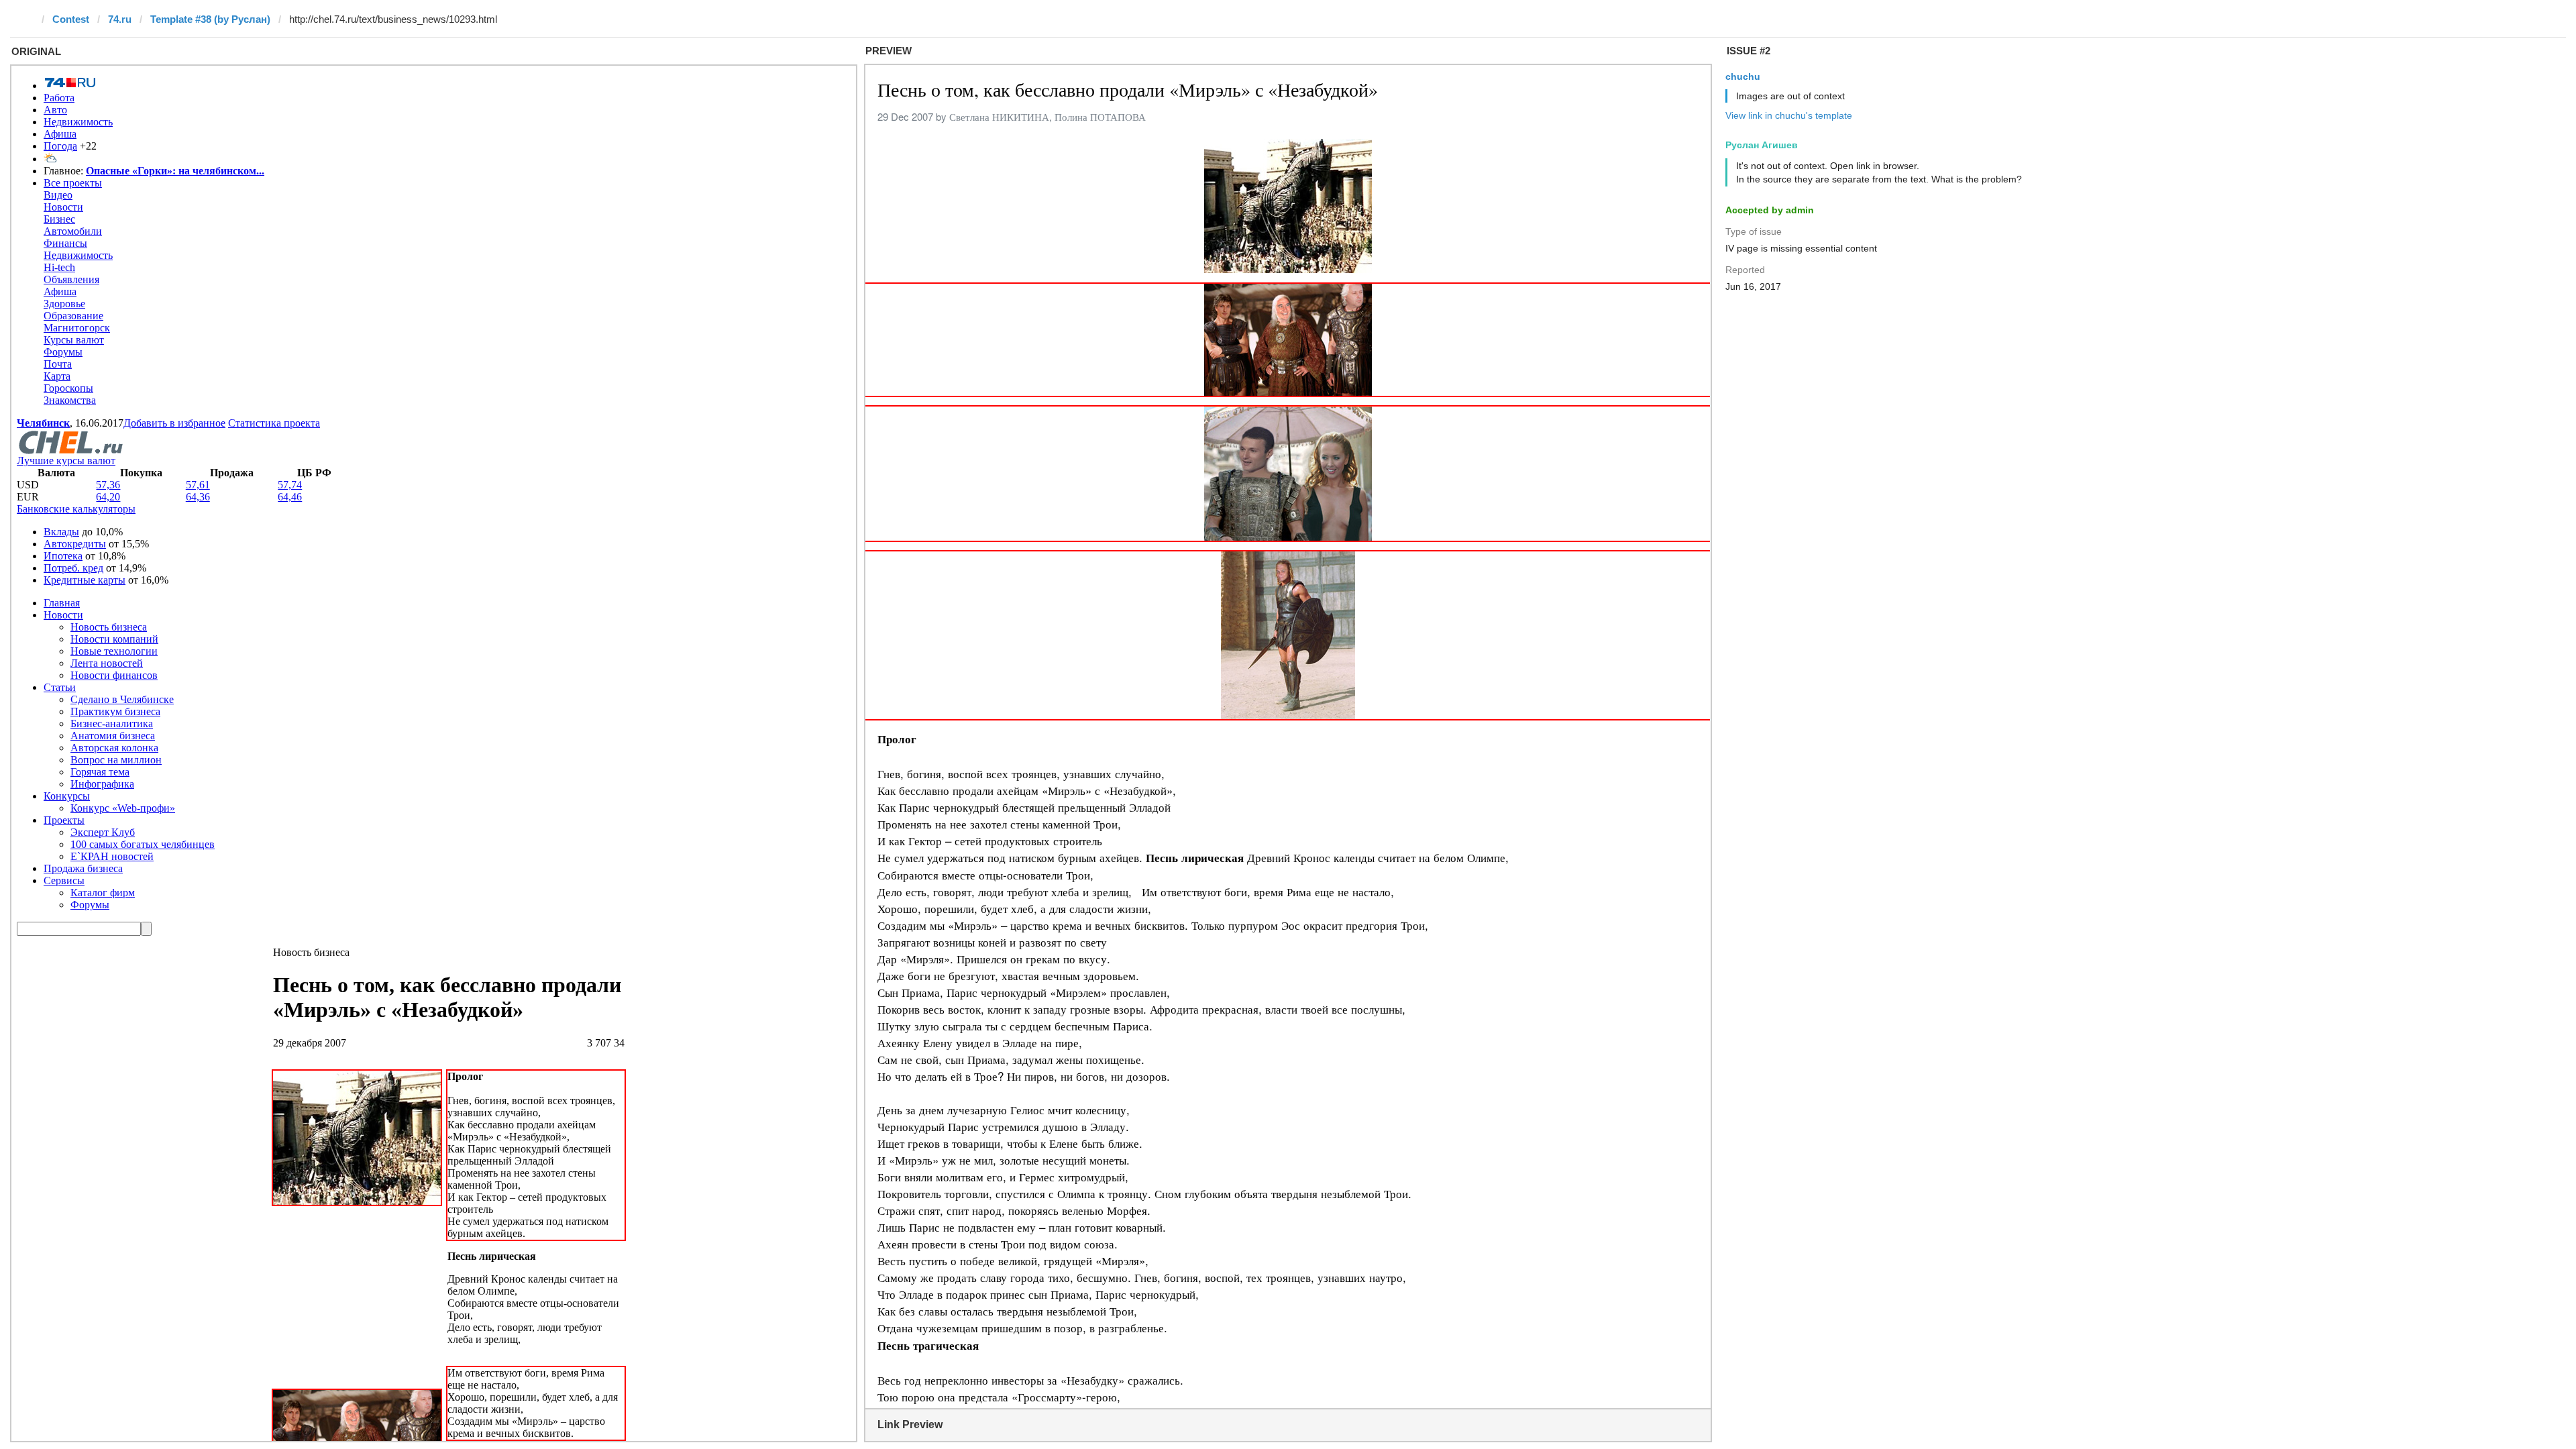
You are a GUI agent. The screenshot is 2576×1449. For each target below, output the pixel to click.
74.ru (120, 19)
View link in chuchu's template (1789, 115)
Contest (71, 19)
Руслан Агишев (1762, 145)
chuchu (1743, 76)
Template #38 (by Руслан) (210, 19)
